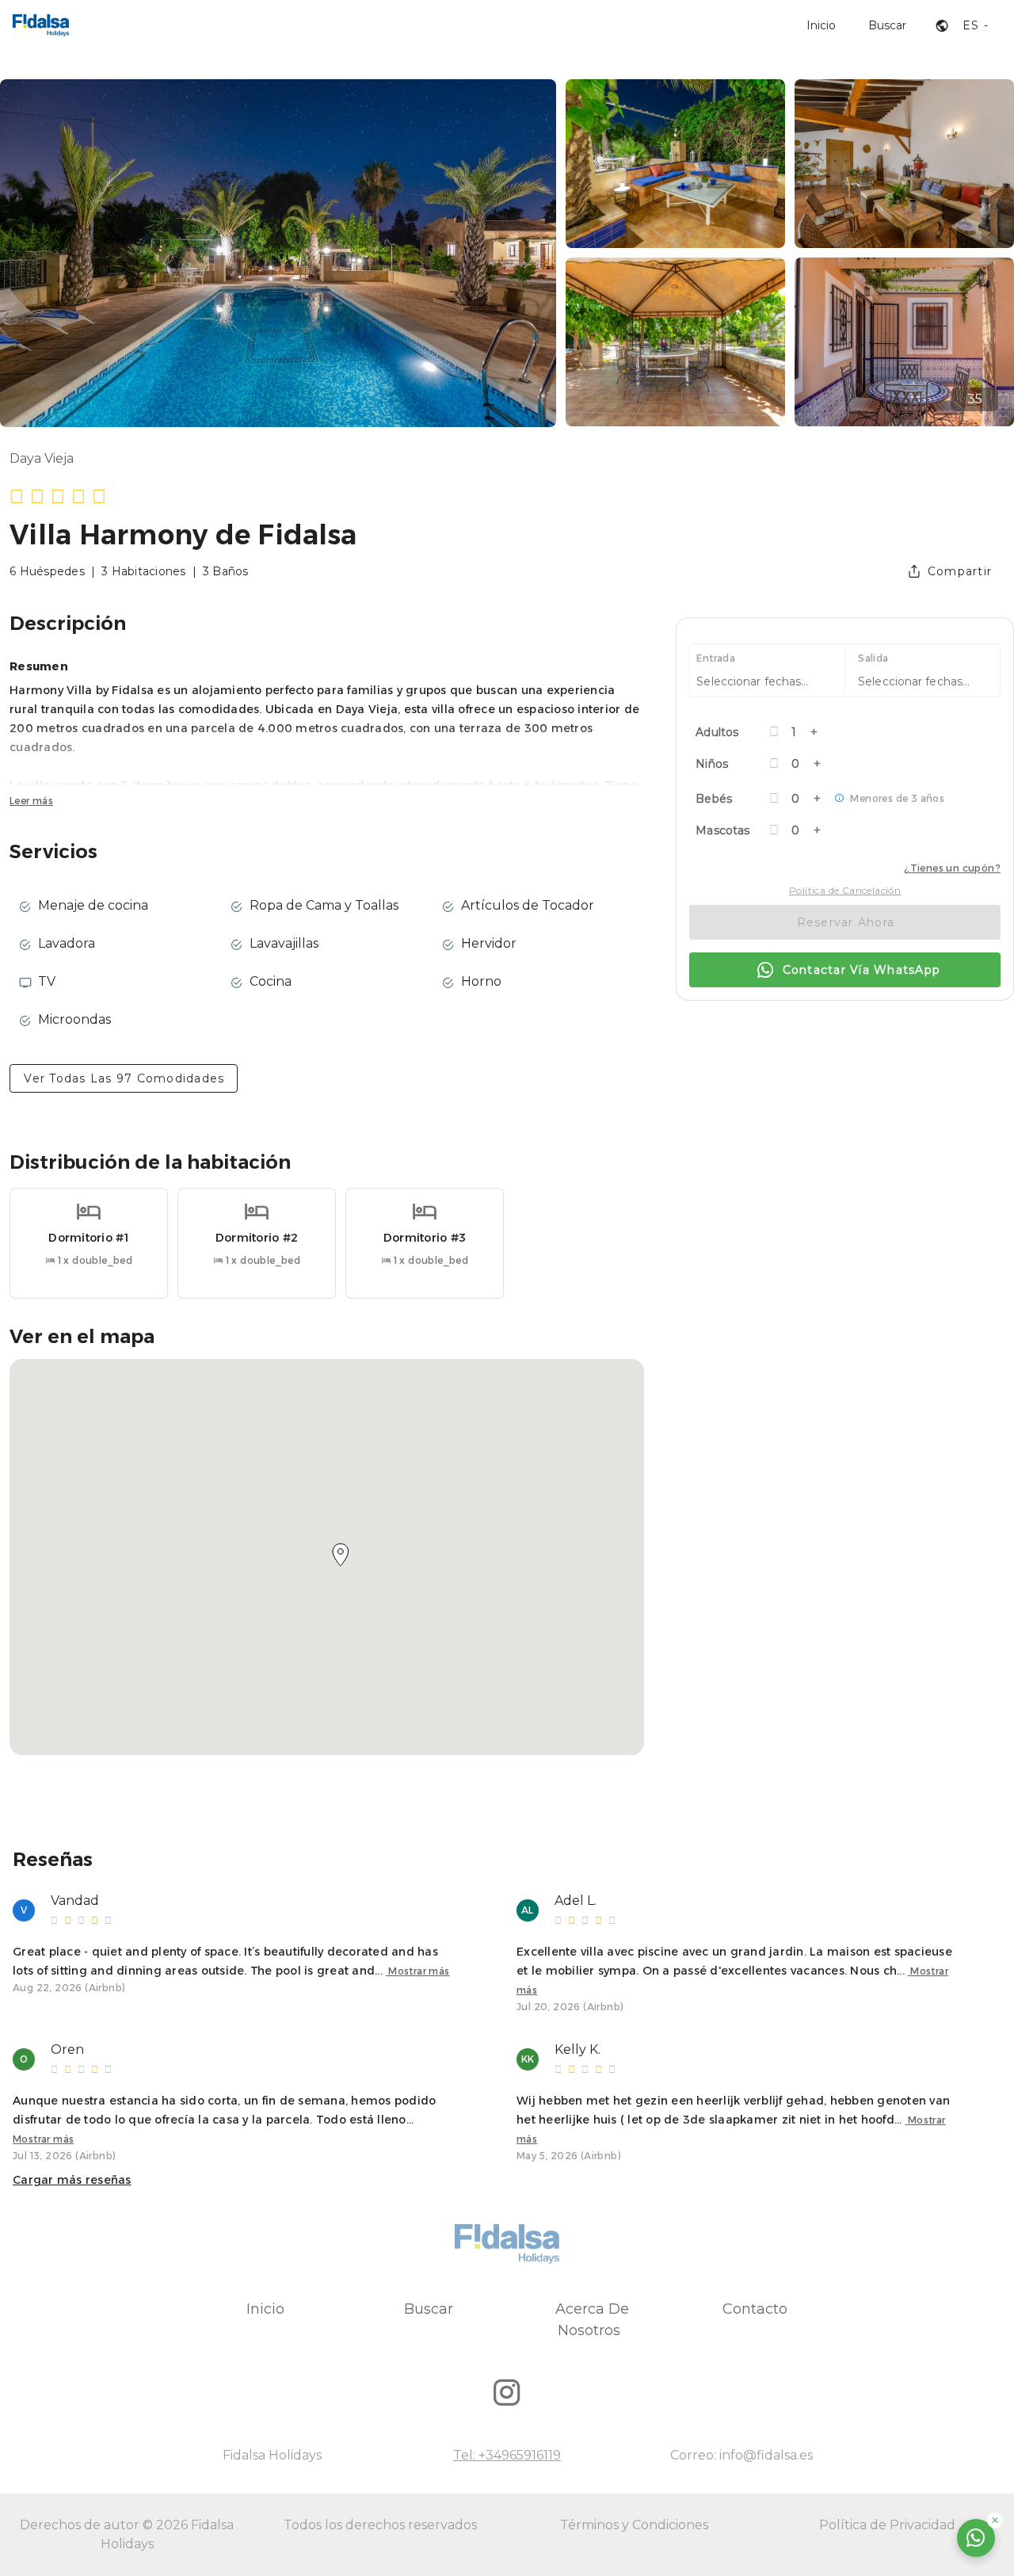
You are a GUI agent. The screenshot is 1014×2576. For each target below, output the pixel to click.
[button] (341, 1555)
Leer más (31, 801)
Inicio (265, 2309)
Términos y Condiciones (634, 2525)
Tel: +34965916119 (507, 2455)
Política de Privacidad (887, 2525)
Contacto (755, 2309)
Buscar (429, 2309)
